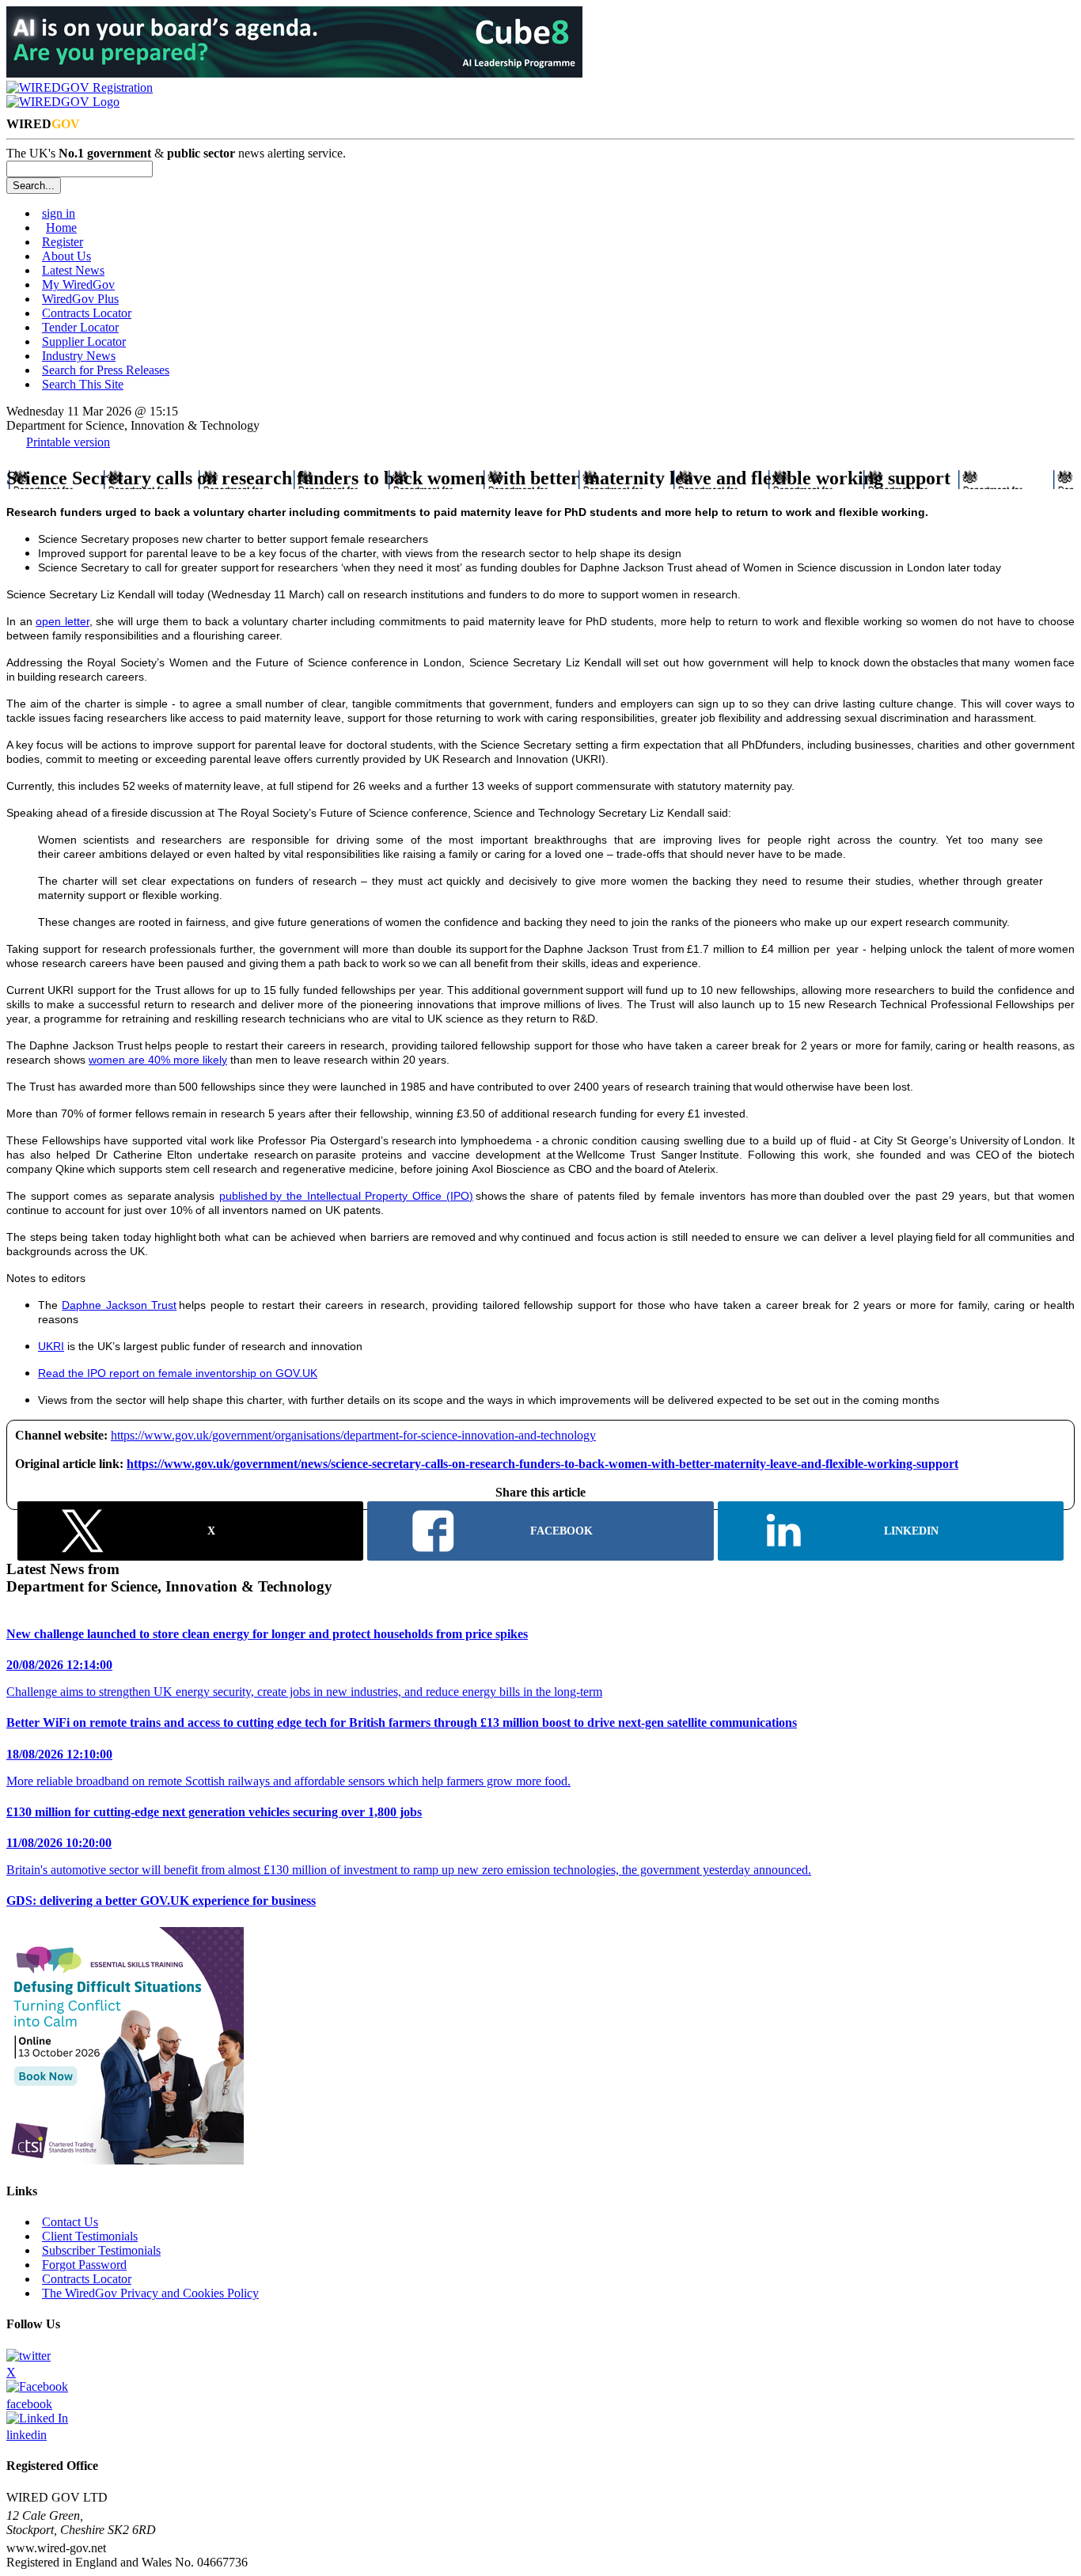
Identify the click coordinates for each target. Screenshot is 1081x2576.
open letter (63, 621)
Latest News (73, 270)
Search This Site (83, 384)
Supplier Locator (84, 341)
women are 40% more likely (158, 1060)
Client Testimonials (90, 2236)
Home (61, 228)
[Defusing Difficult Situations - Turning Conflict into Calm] (125, 2160)
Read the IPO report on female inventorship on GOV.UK (178, 1373)
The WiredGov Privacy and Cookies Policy (150, 2293)
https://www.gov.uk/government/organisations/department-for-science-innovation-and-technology (353, 1435)
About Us (66, 256)
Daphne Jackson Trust (119, 1305)
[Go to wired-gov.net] (63, 102)
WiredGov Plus (80, 299)
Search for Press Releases (106, 370)
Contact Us (70, 2222)
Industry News (79, 356)
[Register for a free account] (80, 87)
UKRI (51, 1346)
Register (63, 242)
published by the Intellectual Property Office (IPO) (346, 1196)
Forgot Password (84, 2265)
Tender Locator (80, 327)
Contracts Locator (87, 313)
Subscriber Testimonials (101, 2250)
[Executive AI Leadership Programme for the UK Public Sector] (294, 73)
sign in (59, 213)
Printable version (68, 442)
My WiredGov (78, 285)
